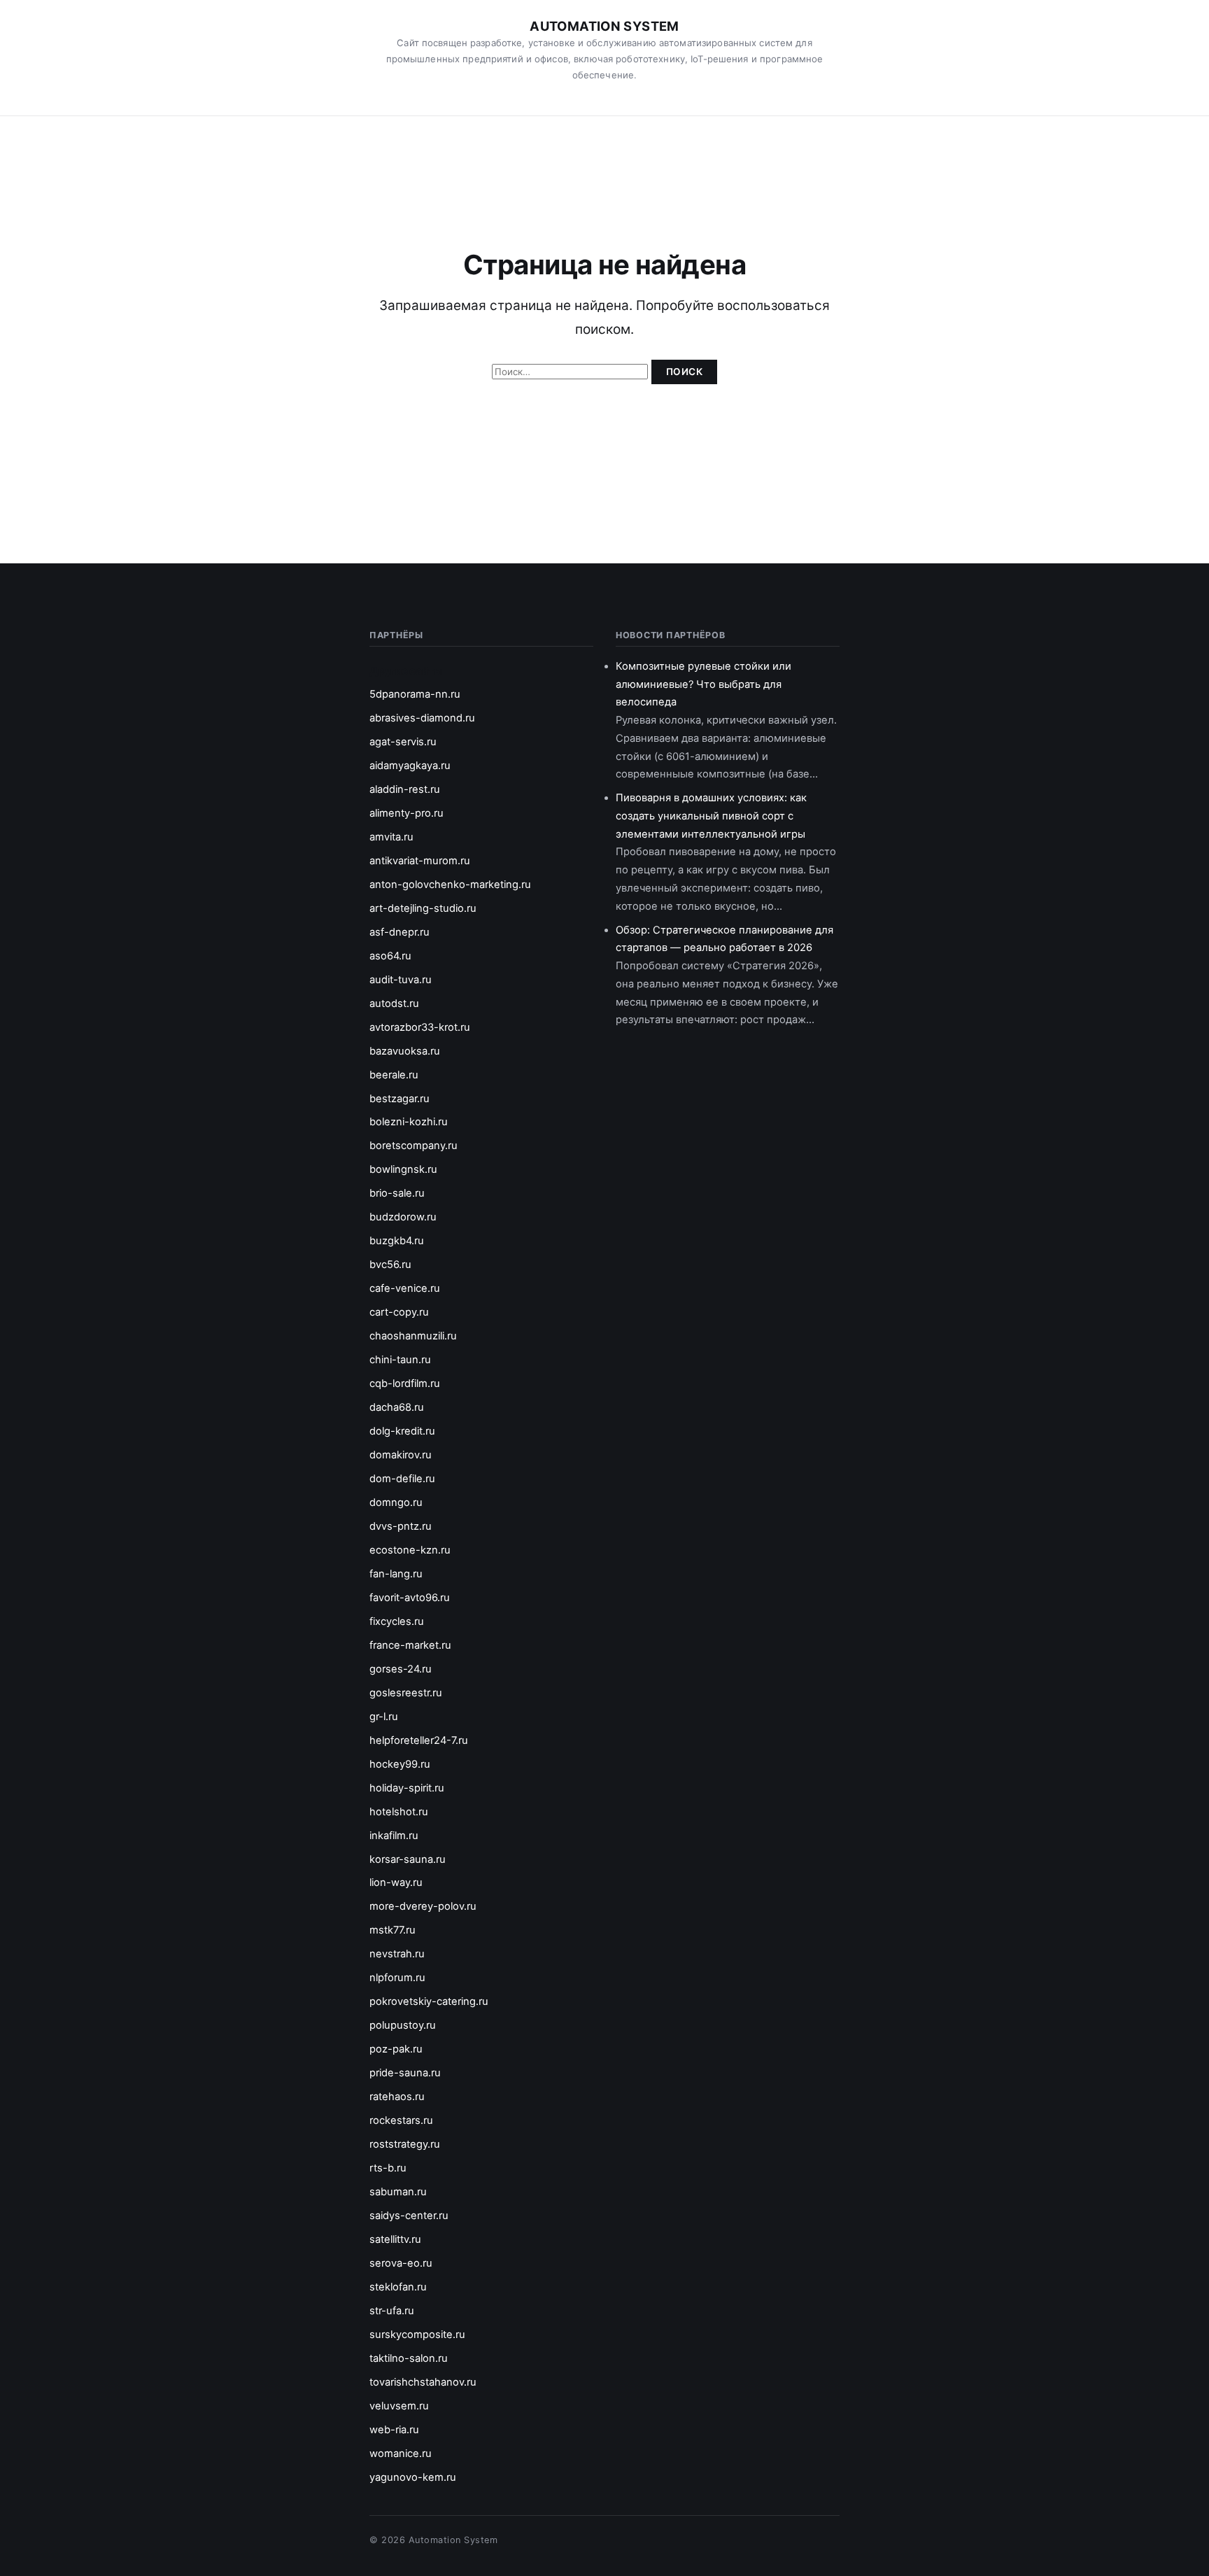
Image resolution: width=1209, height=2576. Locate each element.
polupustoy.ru (403, 2025)
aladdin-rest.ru (405, 789)
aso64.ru (390, 956)
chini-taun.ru (400, 1360)
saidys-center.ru (409, 2216)
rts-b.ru (388, 2168)
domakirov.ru (401, 1455)
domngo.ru (396, 1502)
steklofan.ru (398, 2287)
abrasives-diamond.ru (422, 718)
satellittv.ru (395, 2239)
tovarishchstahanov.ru (423, 2382)
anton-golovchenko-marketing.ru (450, 885)
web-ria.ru (394, 2430)
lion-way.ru (396, 1882)
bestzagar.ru (400, 1099)
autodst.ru (394, 1004)
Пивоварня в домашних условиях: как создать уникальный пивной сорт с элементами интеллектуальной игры (711, 816)
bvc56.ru (390, 1265)
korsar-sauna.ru (408, 1859)
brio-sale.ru (397, 1193)
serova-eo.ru (401, 2263)
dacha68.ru (397, 1407)
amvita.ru (391, 837)
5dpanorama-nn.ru (415, 694)
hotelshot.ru (399, 1812)
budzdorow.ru (403, 1217)
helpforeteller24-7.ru (419, 1740)
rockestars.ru (401, 2120)
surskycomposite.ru (417, 2335)
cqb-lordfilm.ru (405, 1384)
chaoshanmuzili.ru (413, 1336)
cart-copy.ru (399, 1312)
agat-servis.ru (403, 742)
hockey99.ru (400, 1764)
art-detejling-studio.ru (423, 908)
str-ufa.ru (392, 2311)
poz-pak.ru (396, 2049)
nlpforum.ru (397, 1978)
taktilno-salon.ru (409, 2358)
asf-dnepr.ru (400, 932)
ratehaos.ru (397, 2097)
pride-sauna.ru (405, 2073)
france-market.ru (410, 1645)
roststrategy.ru (405, 2144)
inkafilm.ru (394, 1836)
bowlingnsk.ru (403, 1169)
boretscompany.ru (413, 1146)
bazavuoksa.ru (405, 1051)
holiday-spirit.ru (407, 1788)
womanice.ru (401, 2454)
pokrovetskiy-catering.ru (429, 2001)
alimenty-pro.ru (406, 813)
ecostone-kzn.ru (410, 1550)
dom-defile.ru (402, 1479)
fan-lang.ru (396, 1574)
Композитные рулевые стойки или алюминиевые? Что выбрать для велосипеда (704, 684)
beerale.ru (394, 1075)
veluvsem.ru (399, 2406)
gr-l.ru (384, 1717)
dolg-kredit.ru (402, 1431)
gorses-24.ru (401, 1669)
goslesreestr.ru (406, 1693)
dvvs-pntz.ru (401, 1526)
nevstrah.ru (397, 1954)
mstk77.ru (393, 1930)
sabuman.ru (398, 2192)
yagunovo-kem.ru (413, 2477)
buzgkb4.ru (397, 1241)
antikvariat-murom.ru (420, 861)
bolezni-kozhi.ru (409, 1122)
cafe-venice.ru (405, 1288)
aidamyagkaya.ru (410, 766)
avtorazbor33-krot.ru (420, 1027)
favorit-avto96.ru (410, 1598)
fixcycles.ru (397, 1621)
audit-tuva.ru (401, 980)
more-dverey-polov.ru (423, 1906)
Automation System (604, 26)
